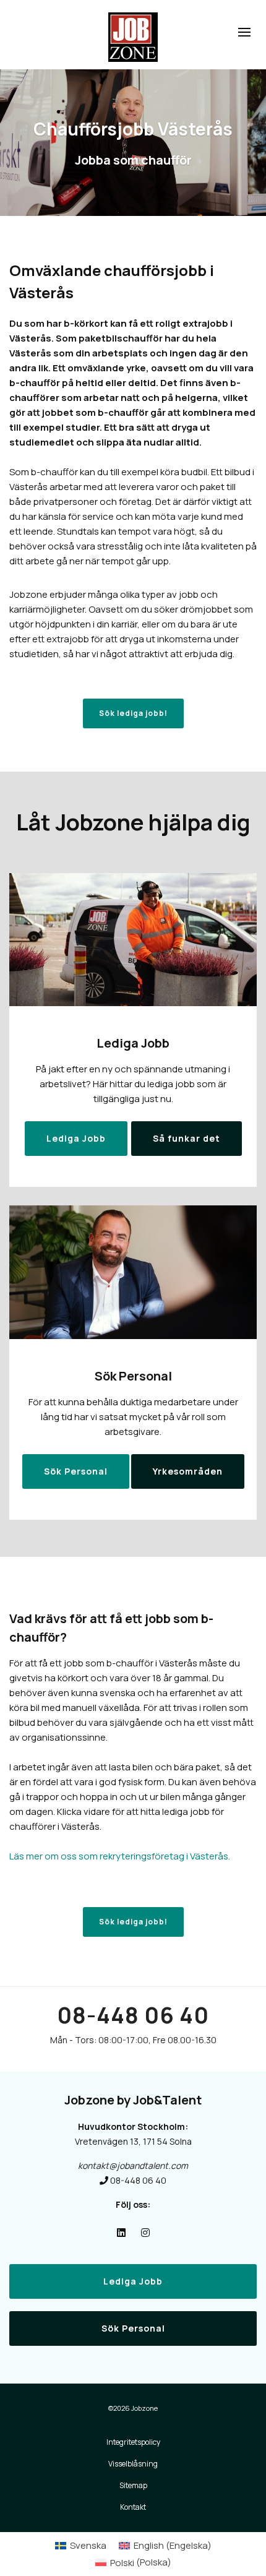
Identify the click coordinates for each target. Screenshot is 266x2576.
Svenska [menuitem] (88, 2545)
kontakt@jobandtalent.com (133, 2165)
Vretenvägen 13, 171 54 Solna (133, 2141)
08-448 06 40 (133, 2015)
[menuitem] (81, 2545)
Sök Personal (133, 2328)
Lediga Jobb (133, 2281)
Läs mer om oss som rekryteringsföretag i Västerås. (120, 1856)
